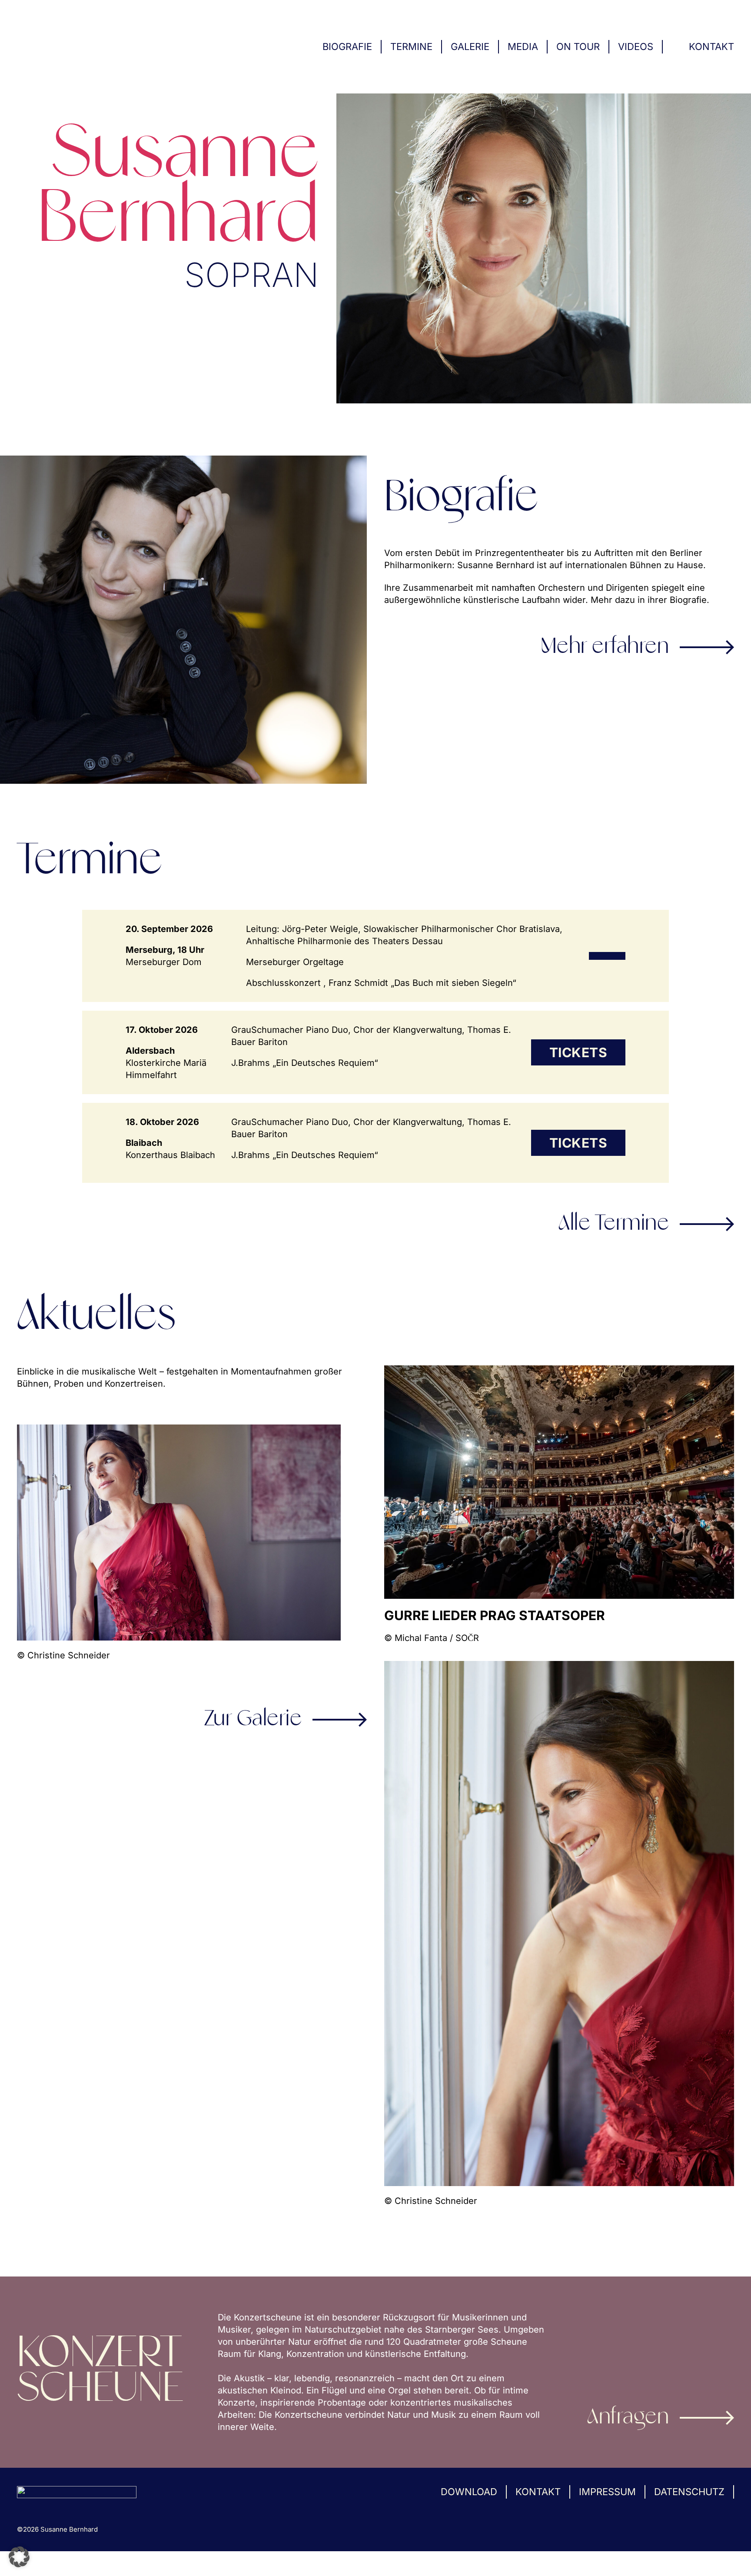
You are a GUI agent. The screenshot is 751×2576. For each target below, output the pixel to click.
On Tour (578, 47)
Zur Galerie (253, 1720)
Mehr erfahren (605, 647)
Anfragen (628, 2418)
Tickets (578, 1052)
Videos (636, 47)
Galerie (470, 47)
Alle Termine (614, 1224)
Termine (411, 47)
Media (523, 47)
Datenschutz (689, 2492)
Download (469, 2492)
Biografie (347, 47)
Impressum (607, 2492)
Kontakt (711, 47)
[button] (19, 2557)
